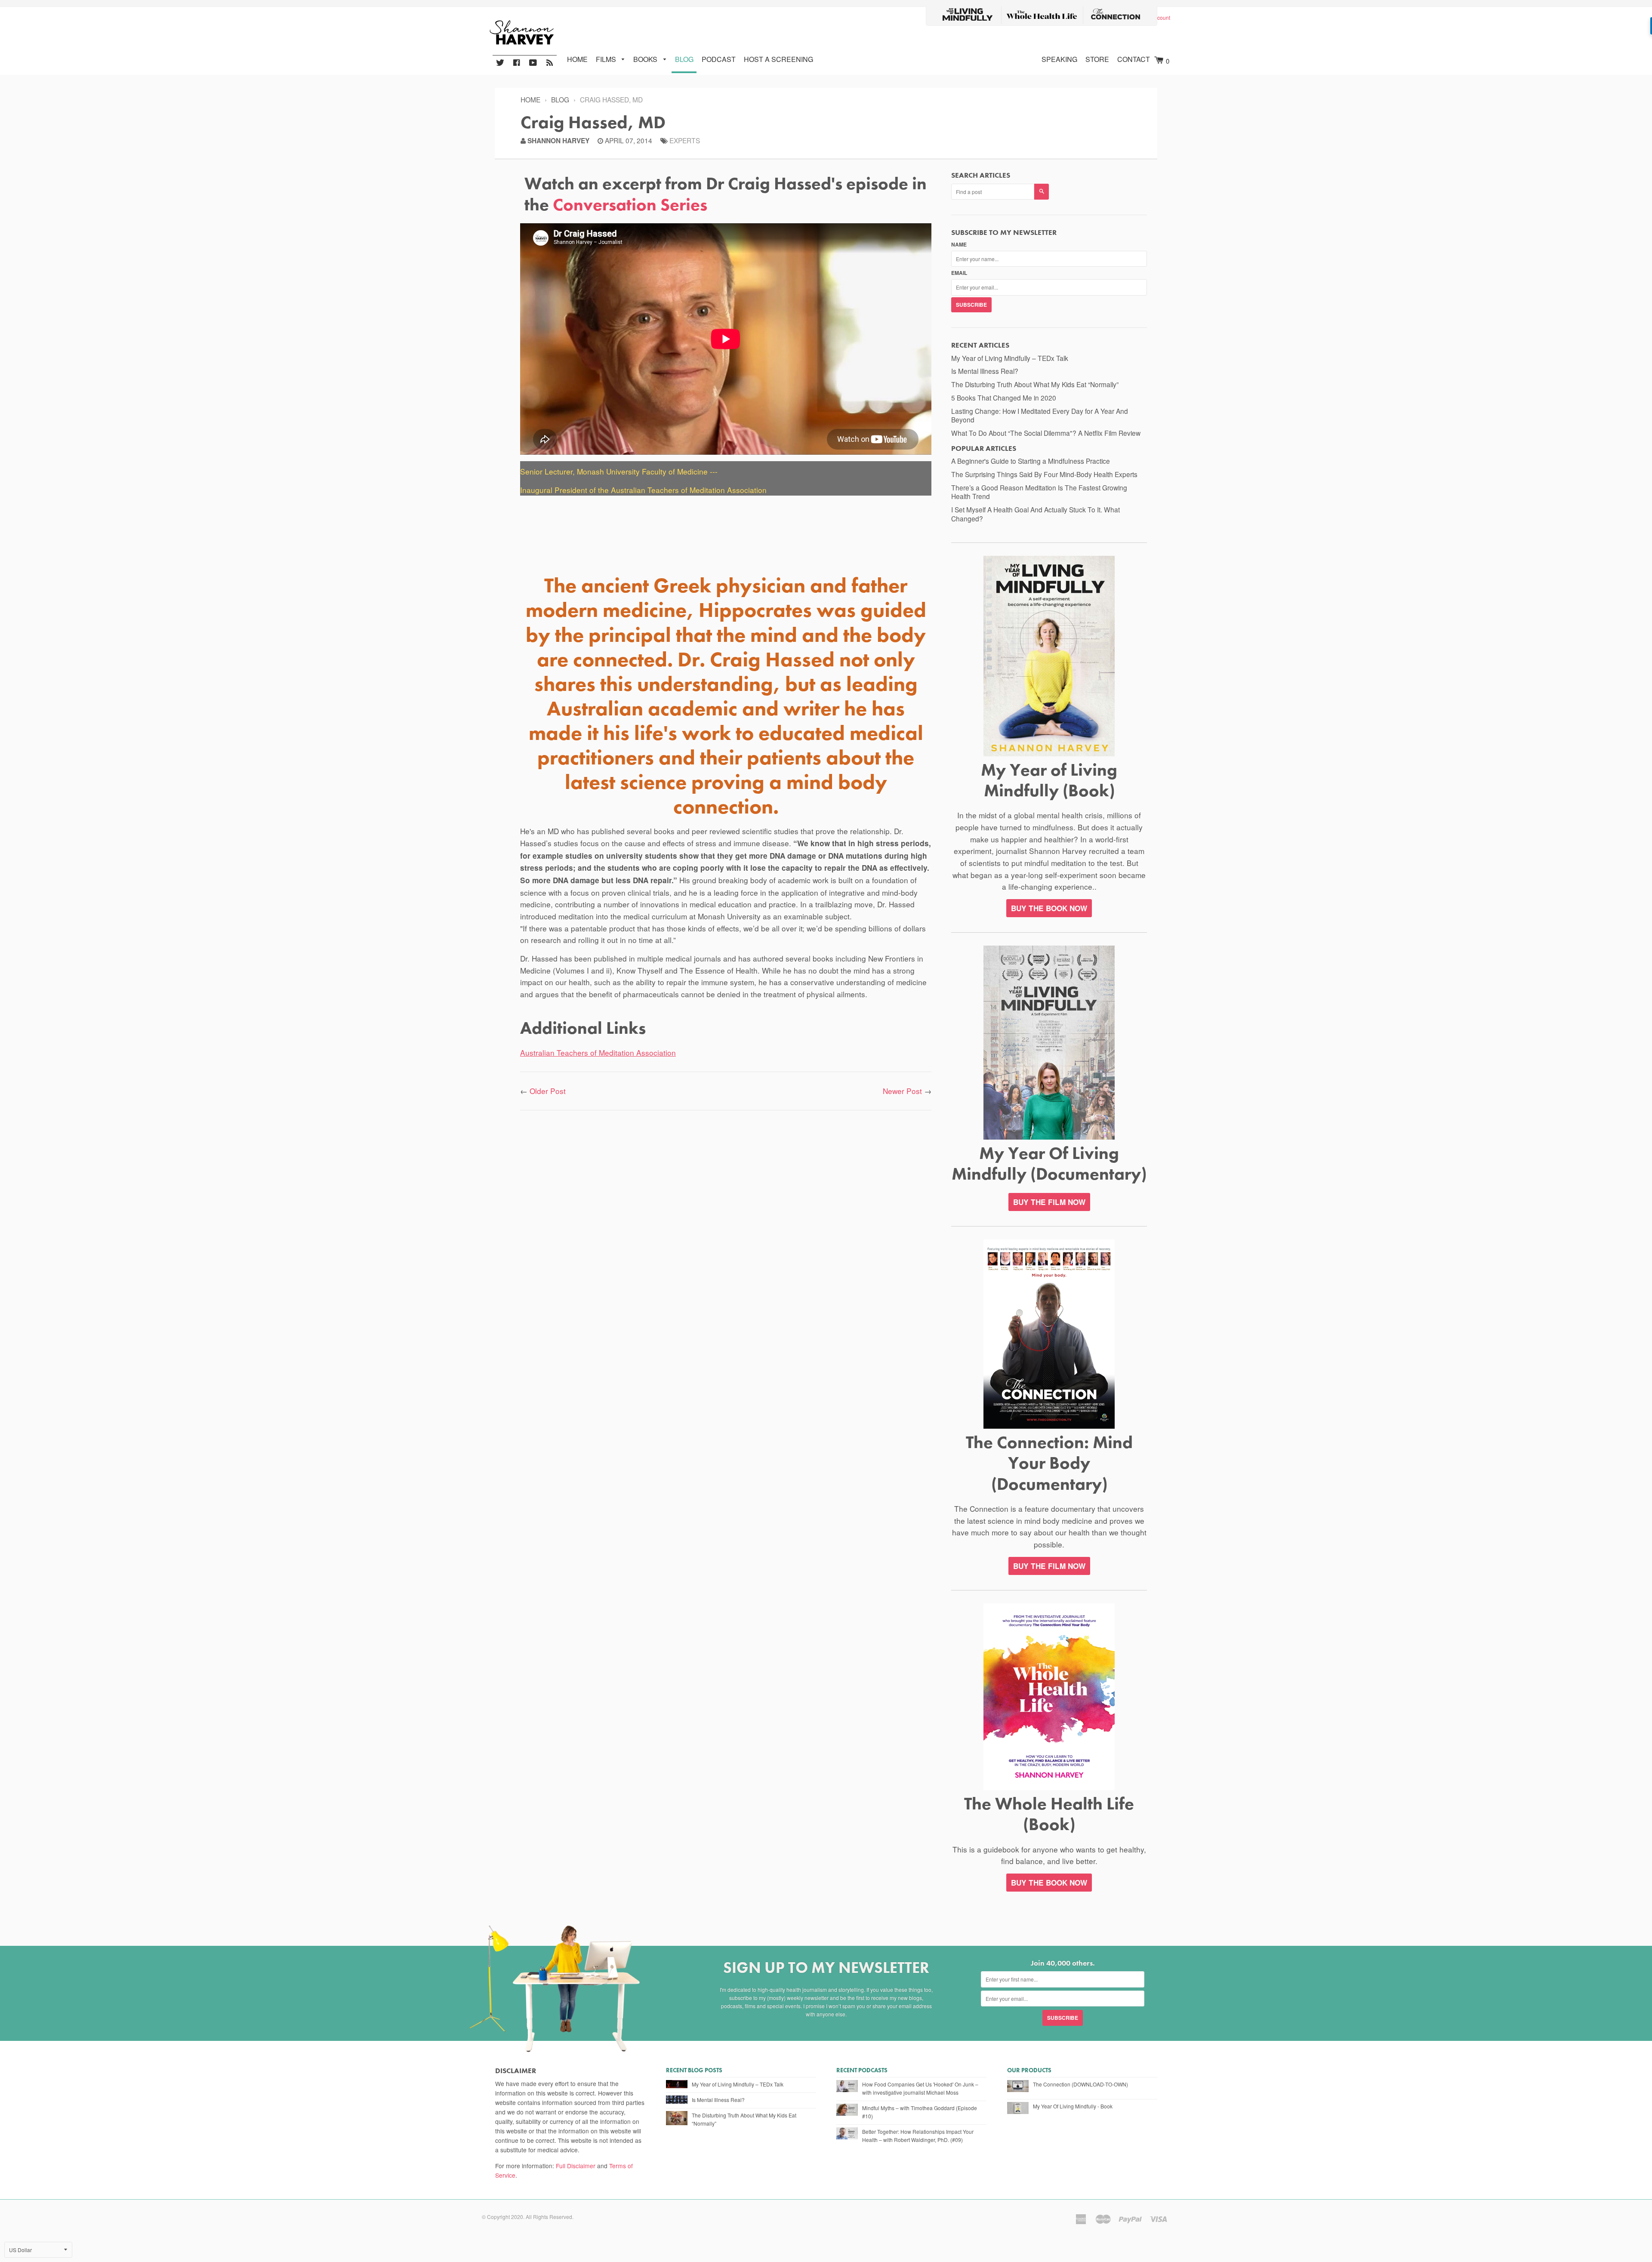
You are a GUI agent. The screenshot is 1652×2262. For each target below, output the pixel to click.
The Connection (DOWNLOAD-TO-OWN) (1080, 2084)
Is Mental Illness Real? (985, 371)
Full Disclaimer (576, 2166)
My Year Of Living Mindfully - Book (1073, 2106)
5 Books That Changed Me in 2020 (1004, 398)
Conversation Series (630, 204)
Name (959, 244)
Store (1097, 59)
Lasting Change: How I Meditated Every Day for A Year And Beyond (1040, 415)
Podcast (719, 59)
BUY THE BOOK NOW (1049, 908)
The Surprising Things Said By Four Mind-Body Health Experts (1044, 474)
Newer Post (902, 1091)
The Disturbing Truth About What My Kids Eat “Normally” (1035, 384)
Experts (685, 140)
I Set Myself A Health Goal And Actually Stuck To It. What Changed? (1036, 514)
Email (959, 273)
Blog (684, 59)
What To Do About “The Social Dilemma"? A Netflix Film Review (1046, 433)
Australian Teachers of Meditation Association (598, 1052)
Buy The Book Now (1049, 1883)
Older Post (548, 1091)
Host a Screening (778, 59)
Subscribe (971, 305)
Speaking (1059, 59)
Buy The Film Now (1049, 1202)
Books (646, 59)
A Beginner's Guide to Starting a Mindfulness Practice (1031, 461)
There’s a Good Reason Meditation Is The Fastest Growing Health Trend (1039, 492)
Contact (1134, 59)
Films (607, 59)
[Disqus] (726, 1231)
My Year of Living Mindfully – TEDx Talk (1010, 358)
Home (577, 59)
